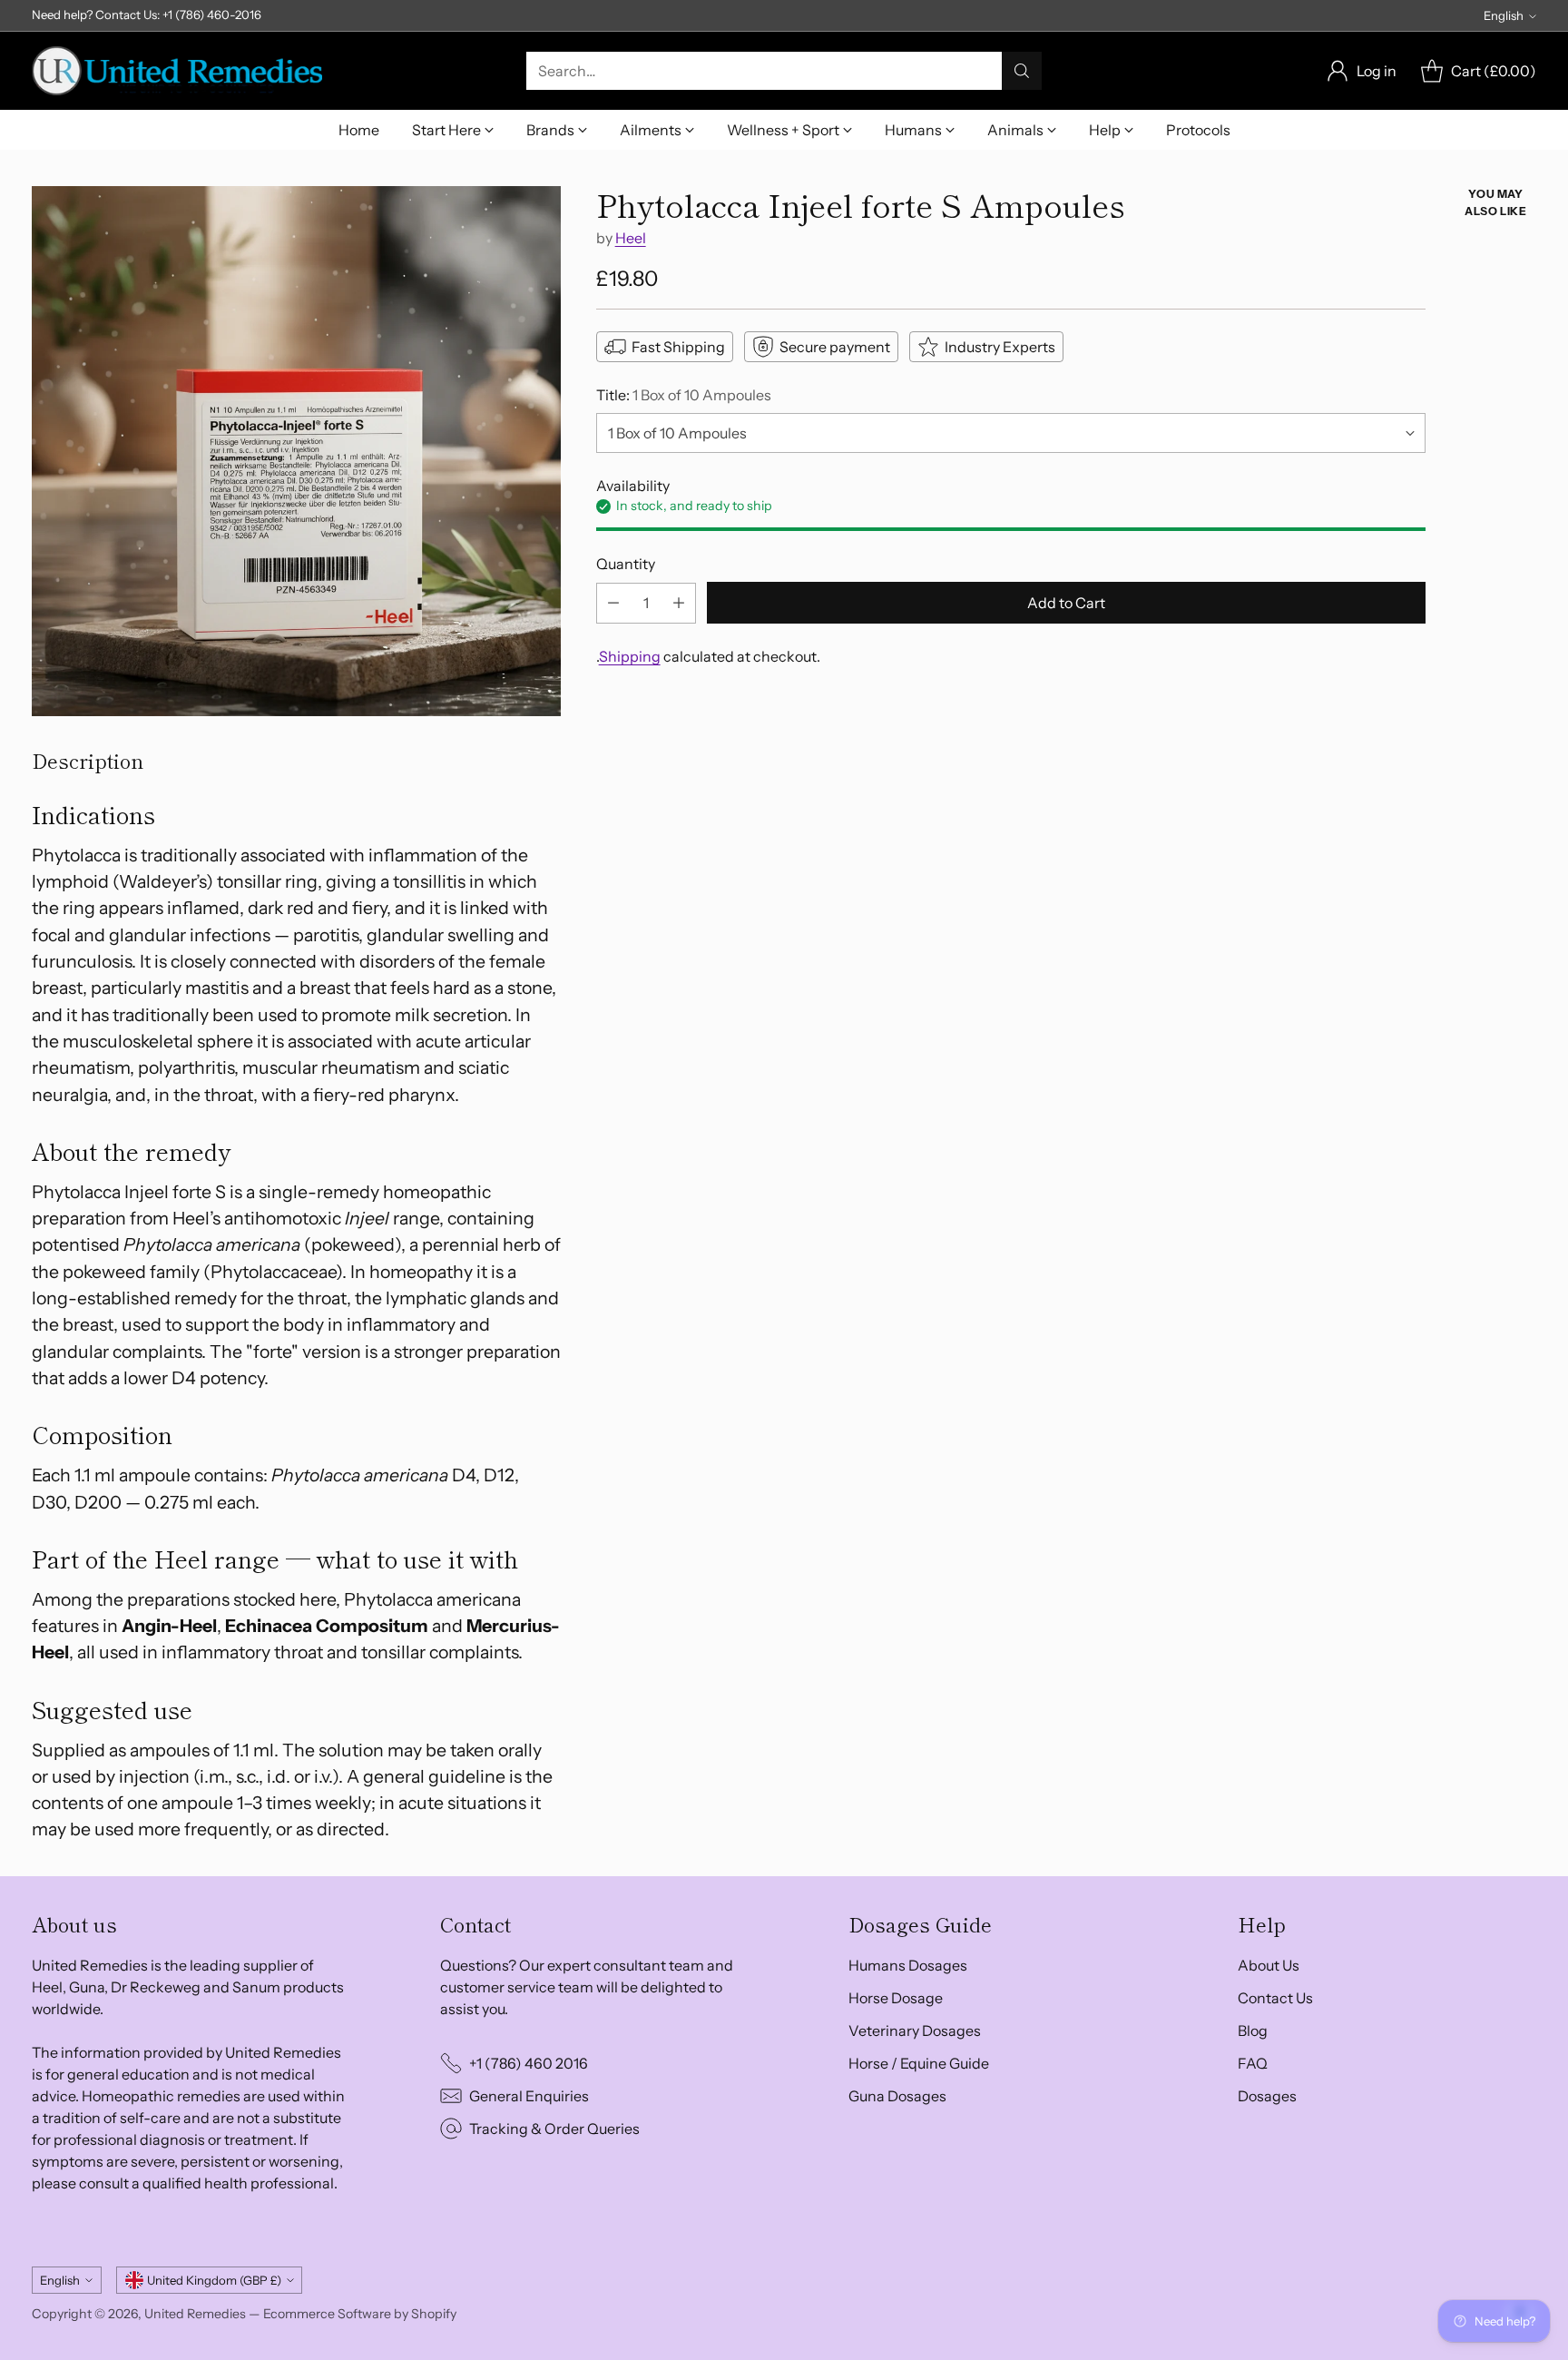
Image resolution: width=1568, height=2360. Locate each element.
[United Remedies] (177, 71)
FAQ (1253, 2063)
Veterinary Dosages (915, 2031)
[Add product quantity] (679, 603)
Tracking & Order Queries (554, 2129)
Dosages (1267, 2096)
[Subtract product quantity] (613, 603)
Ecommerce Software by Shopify (360, 2314)
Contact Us (1275, 1998)
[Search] (1022, 71)
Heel (631, 238)
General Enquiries (529, 2096)
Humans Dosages (908, 1965)
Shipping (630, 656)
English (1504, 15)
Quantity (626, 564)
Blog (1253, 2031)
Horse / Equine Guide (919, 2063)
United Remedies (195, 2314)
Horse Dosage (896, 1998)
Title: (684, 395)
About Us (1269, 1965)
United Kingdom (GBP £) (214, 2280)
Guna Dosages (897, 2096)
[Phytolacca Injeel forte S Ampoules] (296, 451)
